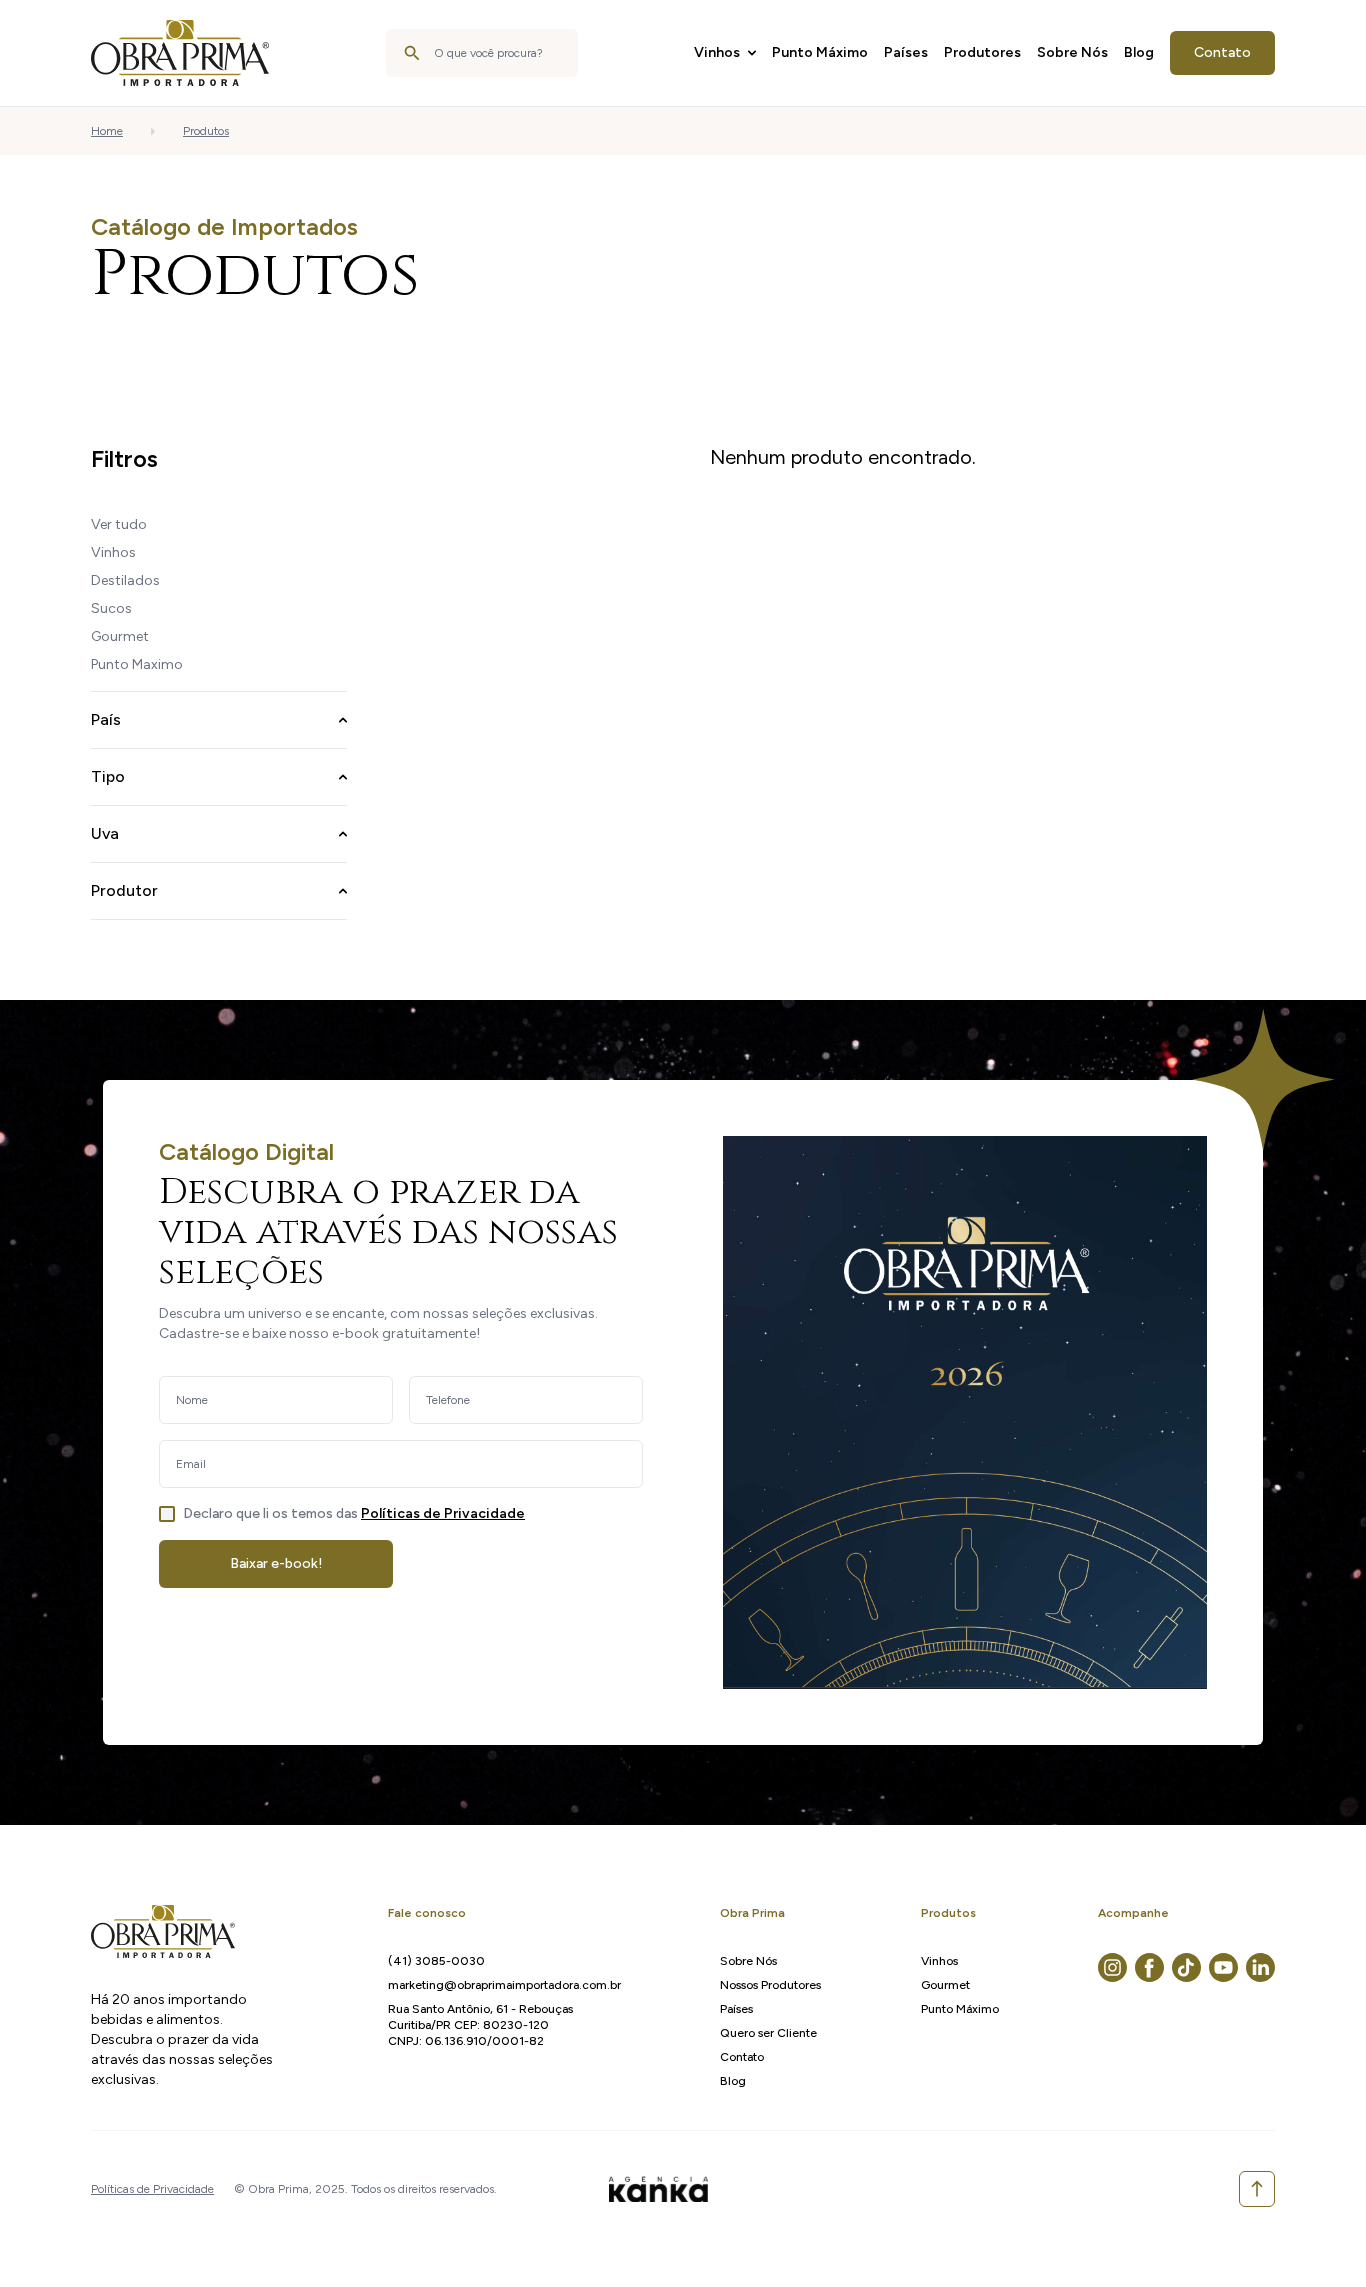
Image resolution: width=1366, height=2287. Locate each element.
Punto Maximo (137, 664)
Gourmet (120, 636)
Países (906, 52)
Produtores (982, 52)
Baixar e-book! (276, 1563)
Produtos (206, 131)
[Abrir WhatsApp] (1316, 2236)
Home (107, 131)
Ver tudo (119, 524)
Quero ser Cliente (768, 2033)
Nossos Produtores (770, 1985)
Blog (1139, 52)
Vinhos (717, 52)
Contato (1222, 52)
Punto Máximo (820, 52)
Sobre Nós (1072, 52)
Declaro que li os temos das (354, 1513)
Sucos (111, 608)
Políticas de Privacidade (443, 1513)
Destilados (125, 580)
